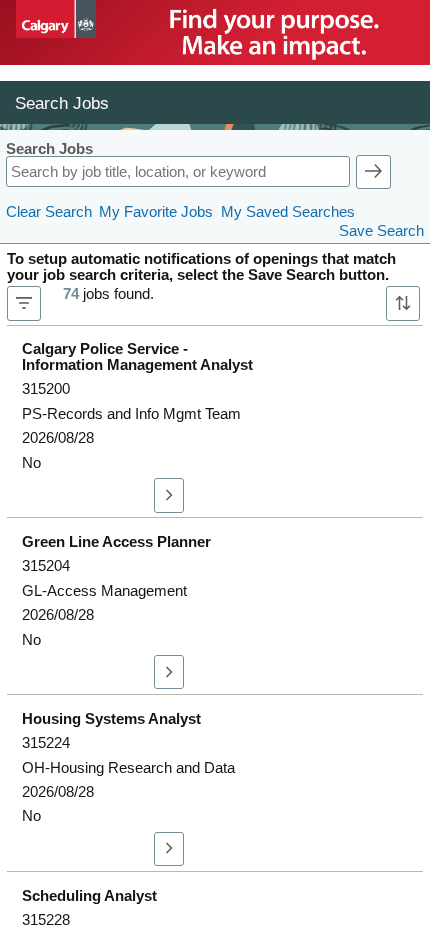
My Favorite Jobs (156, 212)
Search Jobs (49, 149)
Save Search (381, 231)
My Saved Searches (288, 212)
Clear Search (49, 212)
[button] (374, 172)
